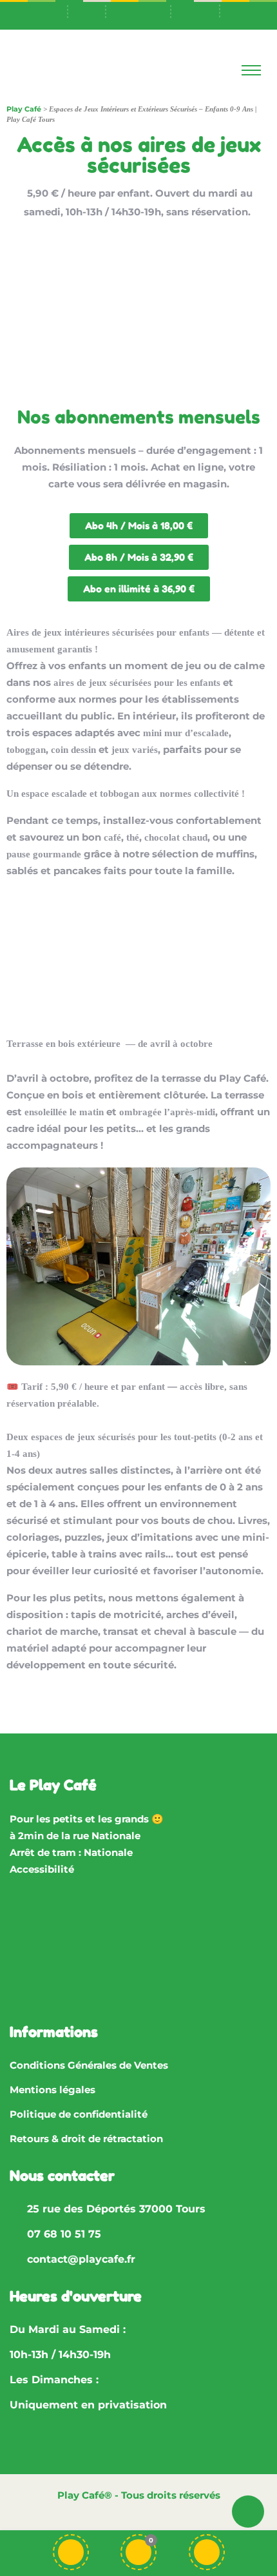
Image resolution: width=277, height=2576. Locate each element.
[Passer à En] (195, 10)
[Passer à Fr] (146, 10)
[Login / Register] (207, 2552)
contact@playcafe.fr (81, 2259)
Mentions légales (53, 2090)
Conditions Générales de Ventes (89, 2065)
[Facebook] (26, 1951)
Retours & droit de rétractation (86, 2139)
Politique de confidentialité (79, 2114)
